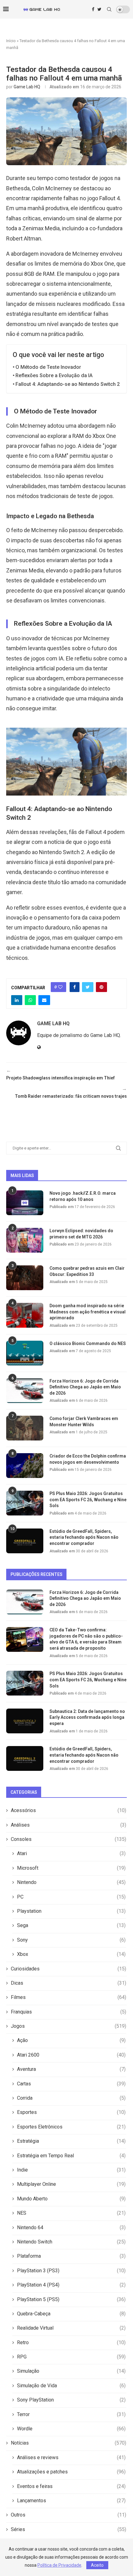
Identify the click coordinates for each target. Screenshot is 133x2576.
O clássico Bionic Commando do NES (88, 1343)
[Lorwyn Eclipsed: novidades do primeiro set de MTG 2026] (25, 1240)
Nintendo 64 (71, 2228)
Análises (69, 1825)
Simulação (71, 2371)
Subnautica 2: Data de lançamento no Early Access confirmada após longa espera (87, 1717)
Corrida (71, 2098)
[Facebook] (93, 9)
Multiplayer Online (71, 2184)
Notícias (69, 2443)
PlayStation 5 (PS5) (71, 2299)
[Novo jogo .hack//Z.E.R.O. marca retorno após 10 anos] (25, 1203)
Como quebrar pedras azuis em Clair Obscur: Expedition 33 (87, 1271)
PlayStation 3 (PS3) (71, 2271)
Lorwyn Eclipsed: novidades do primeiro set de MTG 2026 (81, 1234)
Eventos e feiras (71, 2486)
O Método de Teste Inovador (48, 367)
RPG (71, 2357)
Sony (71, 1940)
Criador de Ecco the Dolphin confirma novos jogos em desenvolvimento (88, 1459)
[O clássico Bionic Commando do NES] (25, 1353)
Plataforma (71, 2256)
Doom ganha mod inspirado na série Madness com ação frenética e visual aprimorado (88, 1312)
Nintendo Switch (71, 2242)
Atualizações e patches (71, 2472)
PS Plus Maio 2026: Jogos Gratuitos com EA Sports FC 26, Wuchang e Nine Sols (88, 1500)
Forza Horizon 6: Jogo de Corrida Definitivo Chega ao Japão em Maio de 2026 (85, 1387)
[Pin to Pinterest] (101, 987)
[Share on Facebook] (75, 987)
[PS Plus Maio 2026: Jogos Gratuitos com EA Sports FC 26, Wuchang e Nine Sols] (25, 1503)
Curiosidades (69, 1969)
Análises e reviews (71, 2457)
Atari (71, 1853)
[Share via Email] (44, 1000)
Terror (71, 2414)
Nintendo (71, 1882)
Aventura (71, 2069)
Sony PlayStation (71, 2400)
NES (71, 2213)
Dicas (69, 1983)
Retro (71, 2342)
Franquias (69, 2012)
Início (11, 41)
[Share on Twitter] (88, 987)
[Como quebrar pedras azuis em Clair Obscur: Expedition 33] (25, 1278)
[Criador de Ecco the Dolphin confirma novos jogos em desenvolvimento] (25, 1466)
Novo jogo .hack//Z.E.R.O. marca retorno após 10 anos (83, 1196)
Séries (69, 2529)
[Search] (109, 9)
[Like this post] (60, 987)
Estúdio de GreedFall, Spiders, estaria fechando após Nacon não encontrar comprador (84, 1537)
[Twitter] (99, 9)
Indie (71, 2170)
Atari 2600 (71, 2055)
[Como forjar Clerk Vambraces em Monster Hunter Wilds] (25, 1428)
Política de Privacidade (59, 2565)
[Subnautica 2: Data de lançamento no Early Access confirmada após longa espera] (25, 1721)
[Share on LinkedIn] (17, 1000)
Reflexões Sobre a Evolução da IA (54, 375)
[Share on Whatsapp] (30, 1000)
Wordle (71, 2429)
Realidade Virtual (71, 2328)
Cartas (71, 2084)
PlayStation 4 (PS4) (71, 2285)
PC (71, 1897)
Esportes (71, 2112)
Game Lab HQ (27, 87)
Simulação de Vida (71, 2386)
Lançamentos (71, 2501)
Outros (69, 2515)
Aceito (97, 2565)
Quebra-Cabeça (71, 2314)
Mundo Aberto (71, 2199)
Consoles (69, 1839)
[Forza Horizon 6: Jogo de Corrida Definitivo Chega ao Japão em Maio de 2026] (25, 1391)
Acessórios (69, 1810)
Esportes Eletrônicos (71, 2127)
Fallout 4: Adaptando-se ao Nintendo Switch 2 (68, 384)
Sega (71, 1925)
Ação (71, 2040)
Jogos (69, 2026)
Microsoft (71, 1868)
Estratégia (71, 2141)
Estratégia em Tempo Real (71, 2156)
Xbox (71, 1954)
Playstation (71, 1911)
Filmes (69, 1997)
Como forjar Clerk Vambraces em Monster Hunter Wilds (84, 1422)
